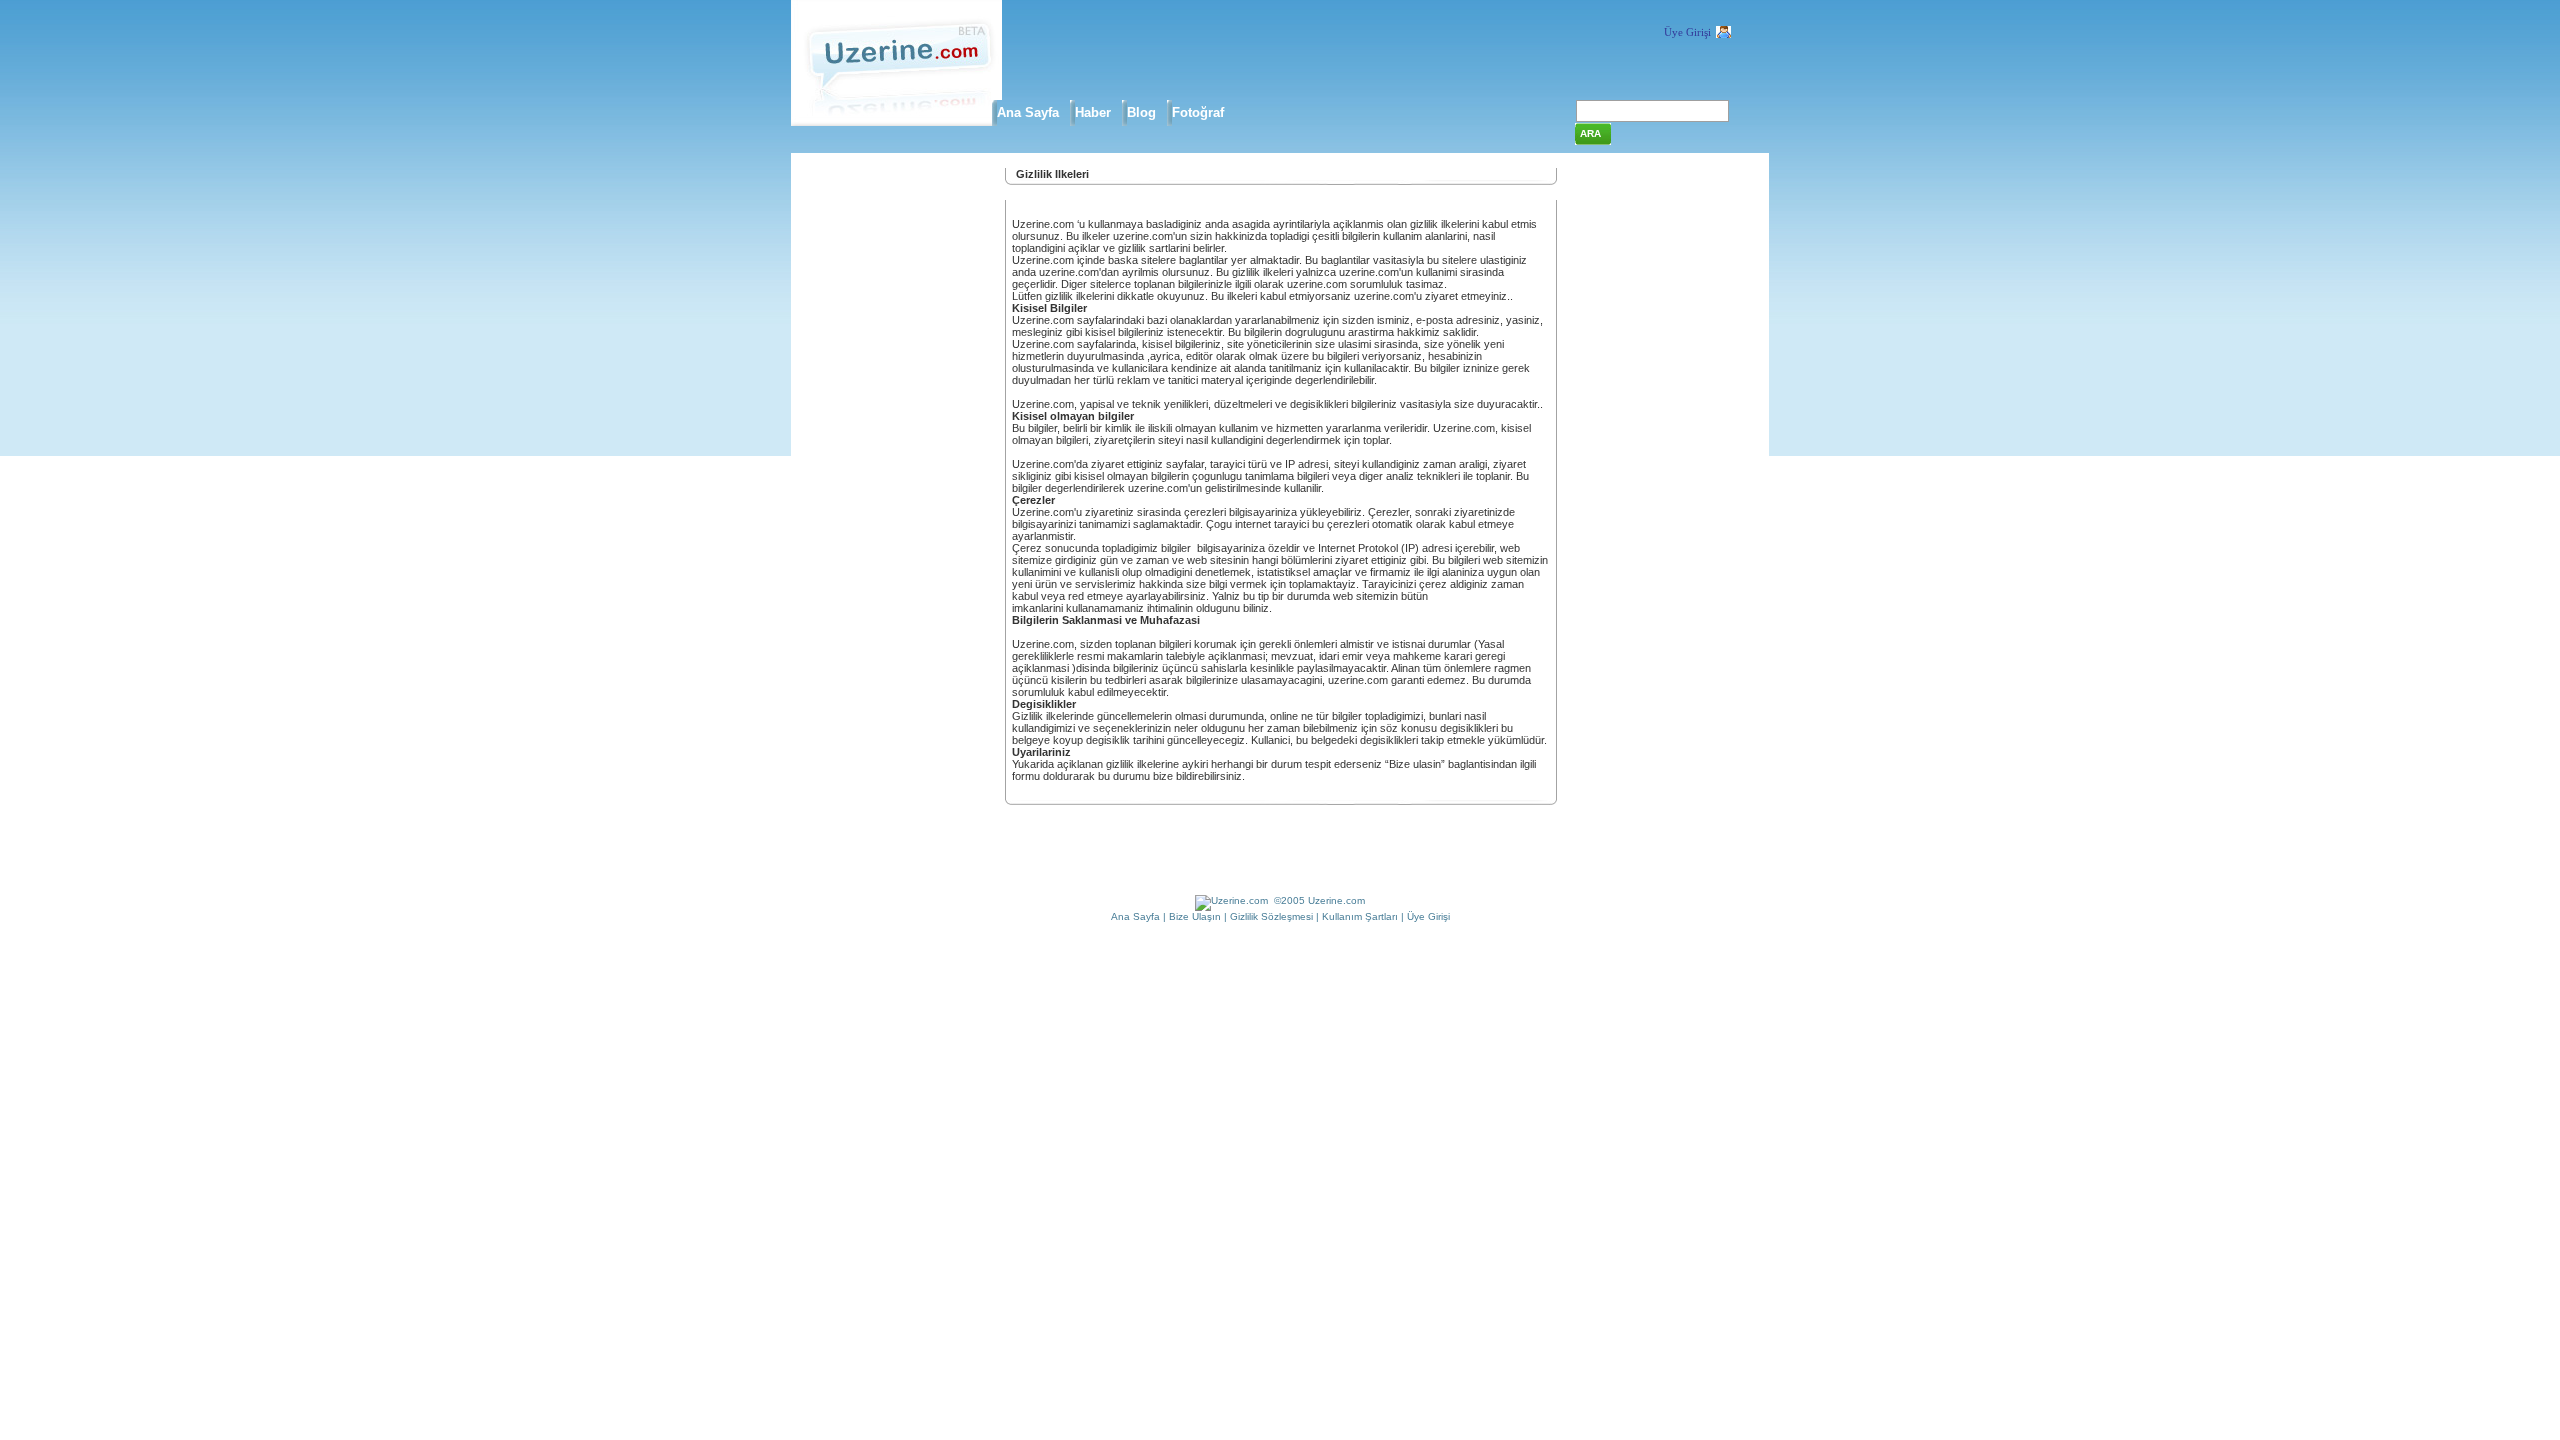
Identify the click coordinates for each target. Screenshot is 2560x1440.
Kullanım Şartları (1360, 916)
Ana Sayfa (1028, 112)
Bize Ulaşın (1195, 916)
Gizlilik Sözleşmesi (1271, 916)
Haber (1093, 112)
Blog (1141, 112)
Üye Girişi (1687, 32)
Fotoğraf (1198, 112)
